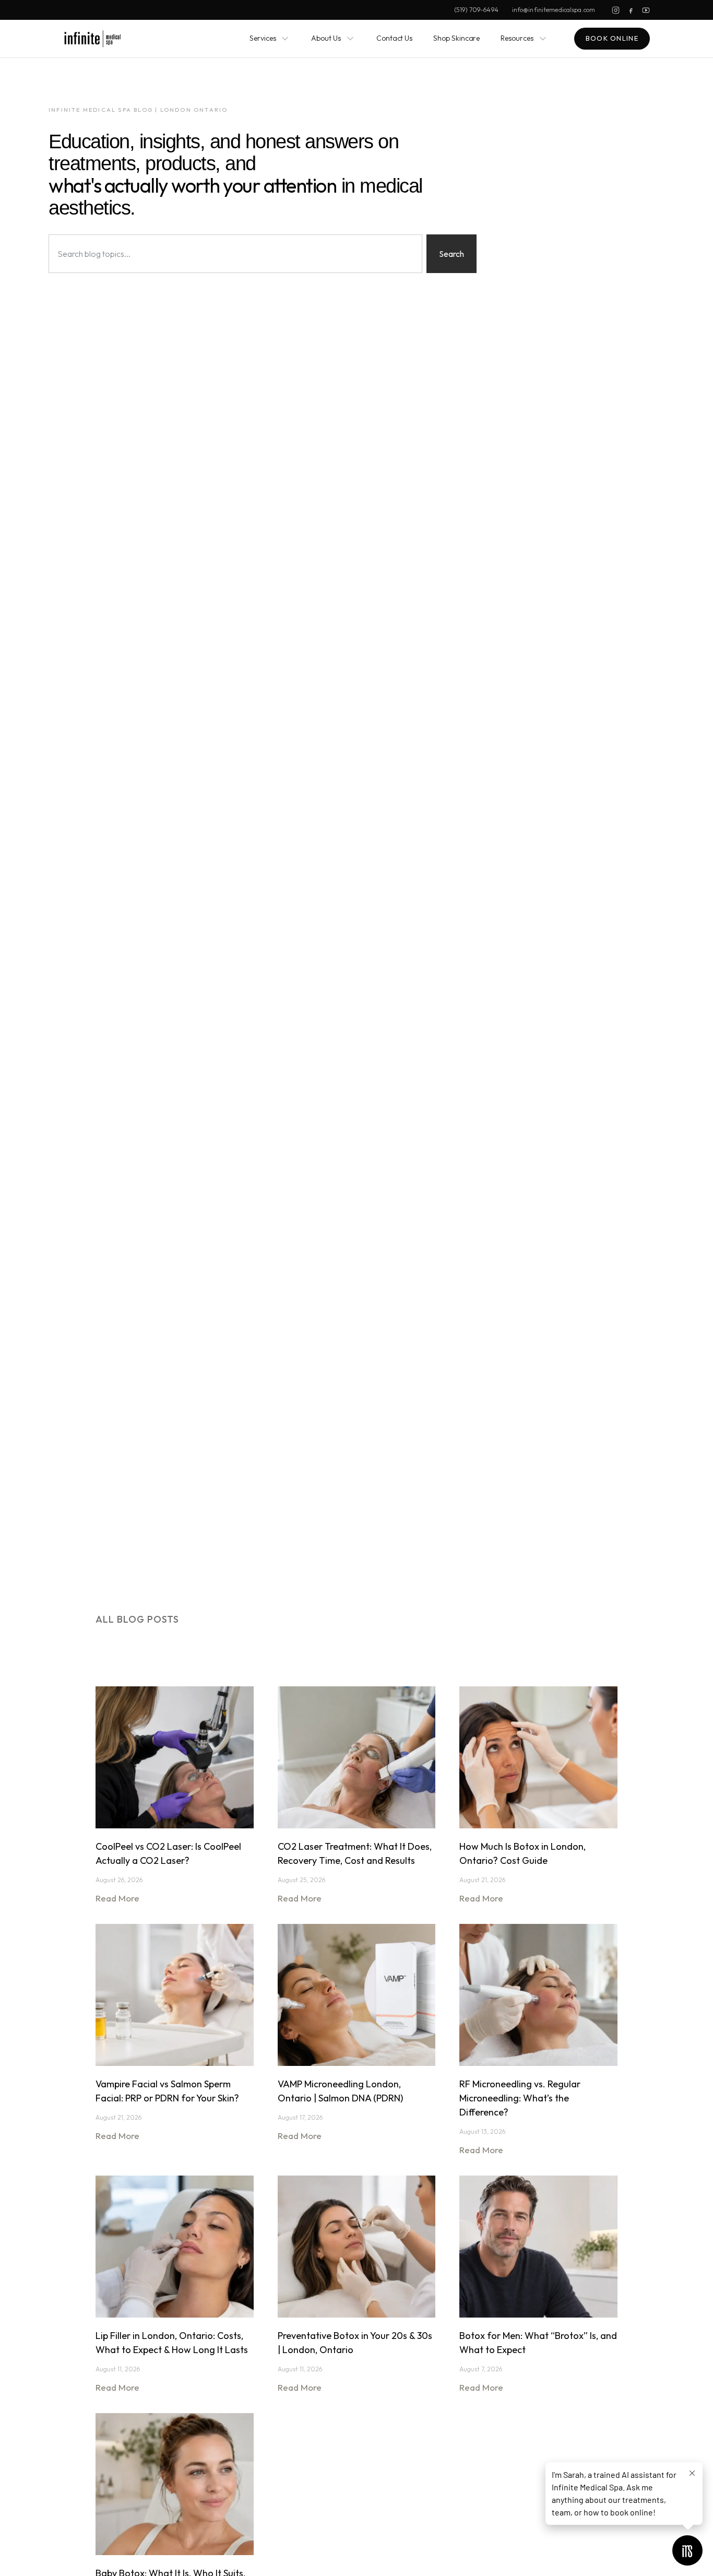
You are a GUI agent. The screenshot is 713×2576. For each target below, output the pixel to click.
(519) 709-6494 (476, 10)
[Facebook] (631, 10)
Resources (517, 38)
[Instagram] (616, 10)
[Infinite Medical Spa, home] (93, 39)
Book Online (612, 38)
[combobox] (235, 254)
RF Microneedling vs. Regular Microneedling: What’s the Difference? (520, 2098)
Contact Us (394, 38)
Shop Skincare (456, 38)
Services (263, 38)
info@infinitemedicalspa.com (554, 10)
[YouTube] (646, 10)
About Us (326, 38)
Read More (117, 1898)
